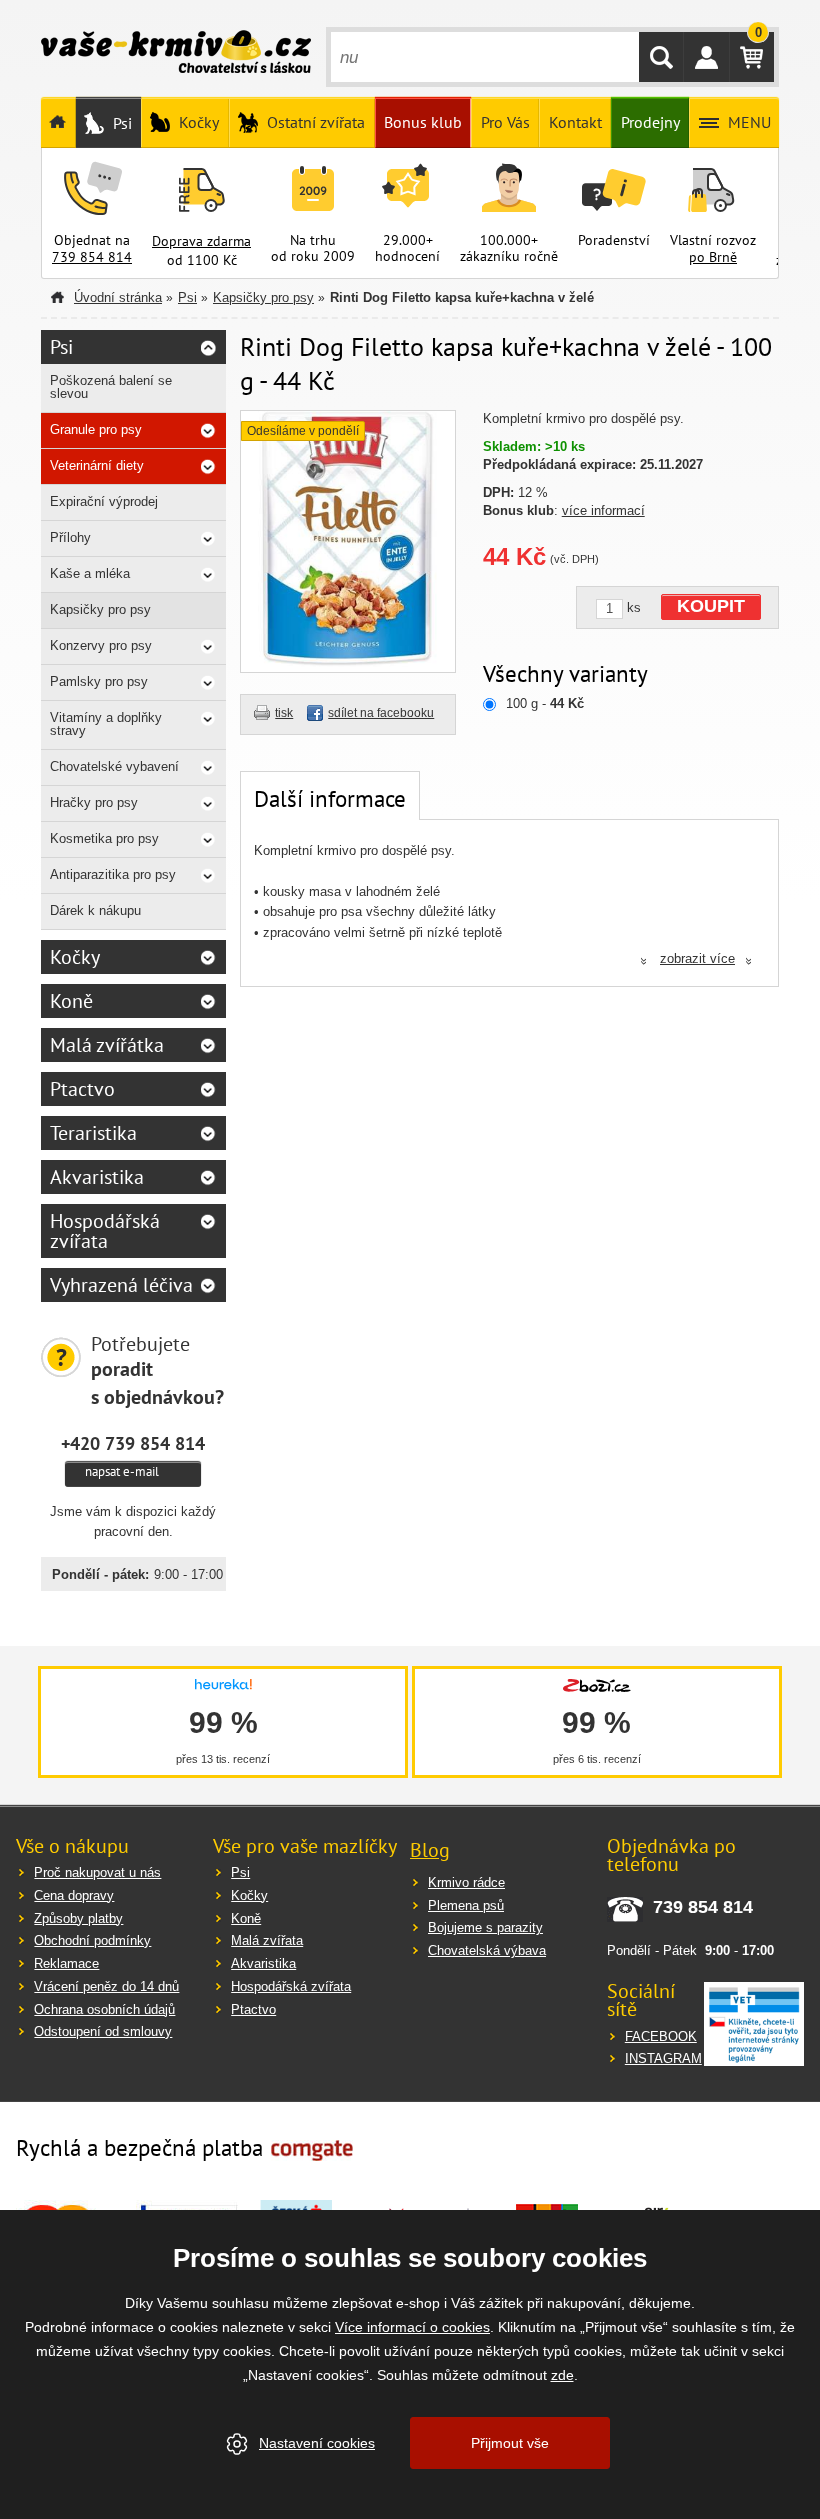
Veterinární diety (97, 465)
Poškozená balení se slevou (111, 387)
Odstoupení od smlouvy (103, 2031)
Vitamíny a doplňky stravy (106, 724)
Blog (430, 1850)
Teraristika (93, 1133)
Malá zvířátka (107, 1045)
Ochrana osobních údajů (104, 2009)
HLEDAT (661, 57)
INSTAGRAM (663, 2058)
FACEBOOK (661, 2036)
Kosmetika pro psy (104, 838)
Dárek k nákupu (95, 910)
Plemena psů (466, 1905)
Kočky (75, 957)
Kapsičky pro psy (263, 297)
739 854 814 (92, 257)
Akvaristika (97, 1177)
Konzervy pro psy (101, 645)
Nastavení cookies (317, 2443)
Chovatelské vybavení (114, 766)
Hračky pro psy (94, 802)
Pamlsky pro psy (99, 681)
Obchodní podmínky (92, 1940)
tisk (284, 713)
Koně (71, 1001)
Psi (187, 297)
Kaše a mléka (90, 573)
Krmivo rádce (466, 1882)
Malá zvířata (267, 1940)
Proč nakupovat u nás (97, 1872)
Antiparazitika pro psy (113, 874)
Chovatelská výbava (487, 1950)
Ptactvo (82, 1089)
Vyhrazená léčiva (121, 1285)
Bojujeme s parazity (485, 1927)
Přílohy (70, 537)
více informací (603, 510)
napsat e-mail (122, 1471)
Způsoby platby (78, 1918)
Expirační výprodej (104, 501)
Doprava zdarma (201, 241)
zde (562, 2375)
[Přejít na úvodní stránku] (176, 54)
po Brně (713, 257)
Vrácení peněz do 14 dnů (106, 1986)
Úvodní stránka (118, 297)
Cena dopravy (74, 1895)
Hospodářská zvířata (105, 1231)
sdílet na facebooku (381, 713)
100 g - (545, 703)
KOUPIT (711, 606)
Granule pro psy (96, 429)
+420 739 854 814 (133, 1443)
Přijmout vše (510, 2443)
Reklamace (66, 1963)
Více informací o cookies (412, 2327)
